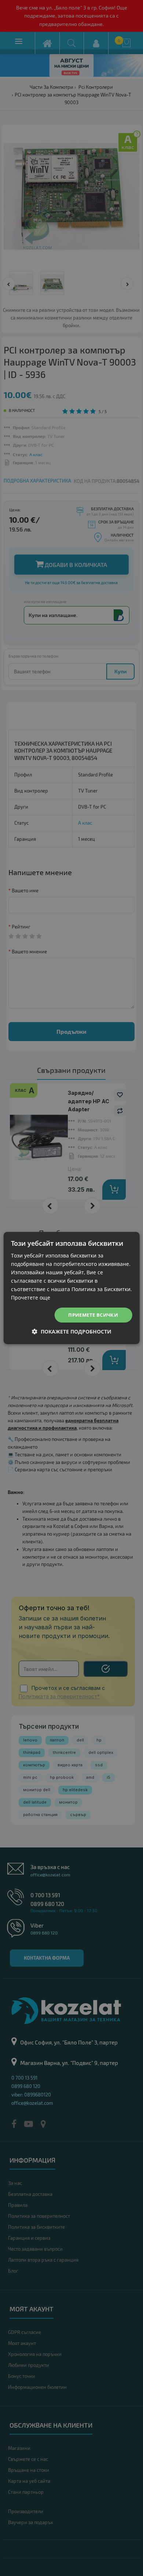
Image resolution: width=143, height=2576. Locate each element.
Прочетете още (31, 1298)
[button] (72, 1331)
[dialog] (71, 1288)
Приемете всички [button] (93, 1315)
